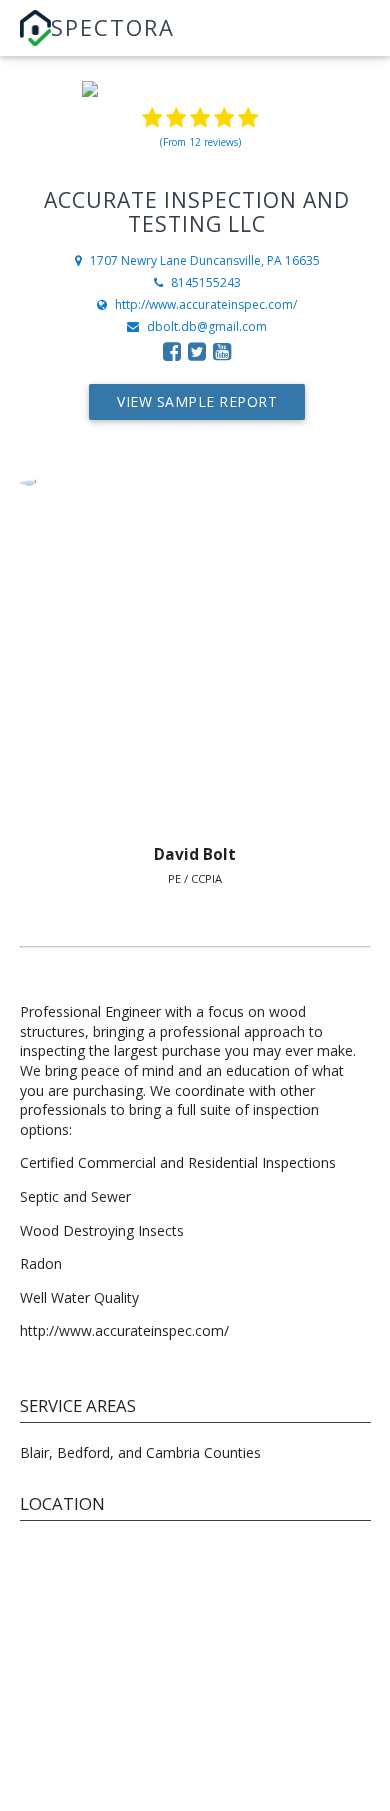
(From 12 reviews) (200, 142)
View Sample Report (197, 401)
